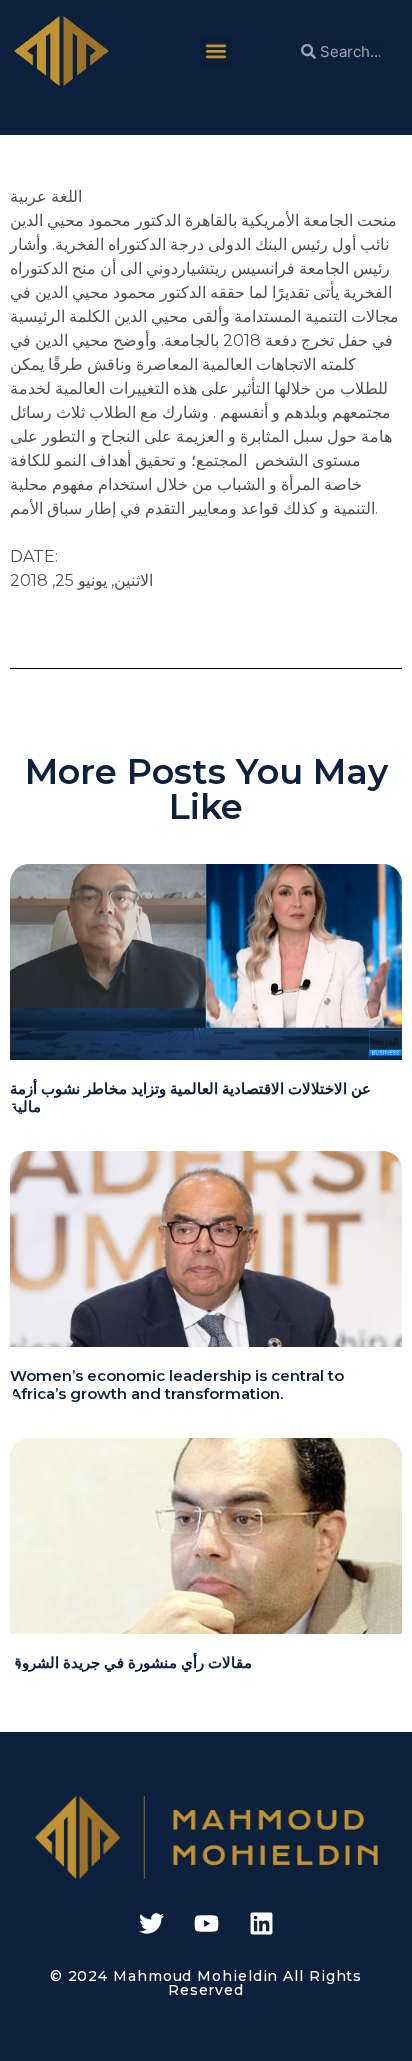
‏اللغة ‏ (64, 196)
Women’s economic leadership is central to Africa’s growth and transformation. (177, 1384)
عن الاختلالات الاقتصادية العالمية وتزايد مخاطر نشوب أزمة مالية (190, 1097)
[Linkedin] (261, 1924)
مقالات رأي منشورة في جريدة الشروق (131, 1662)
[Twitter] (151, 1924)
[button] (216, 51)
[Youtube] (206, 1924)
